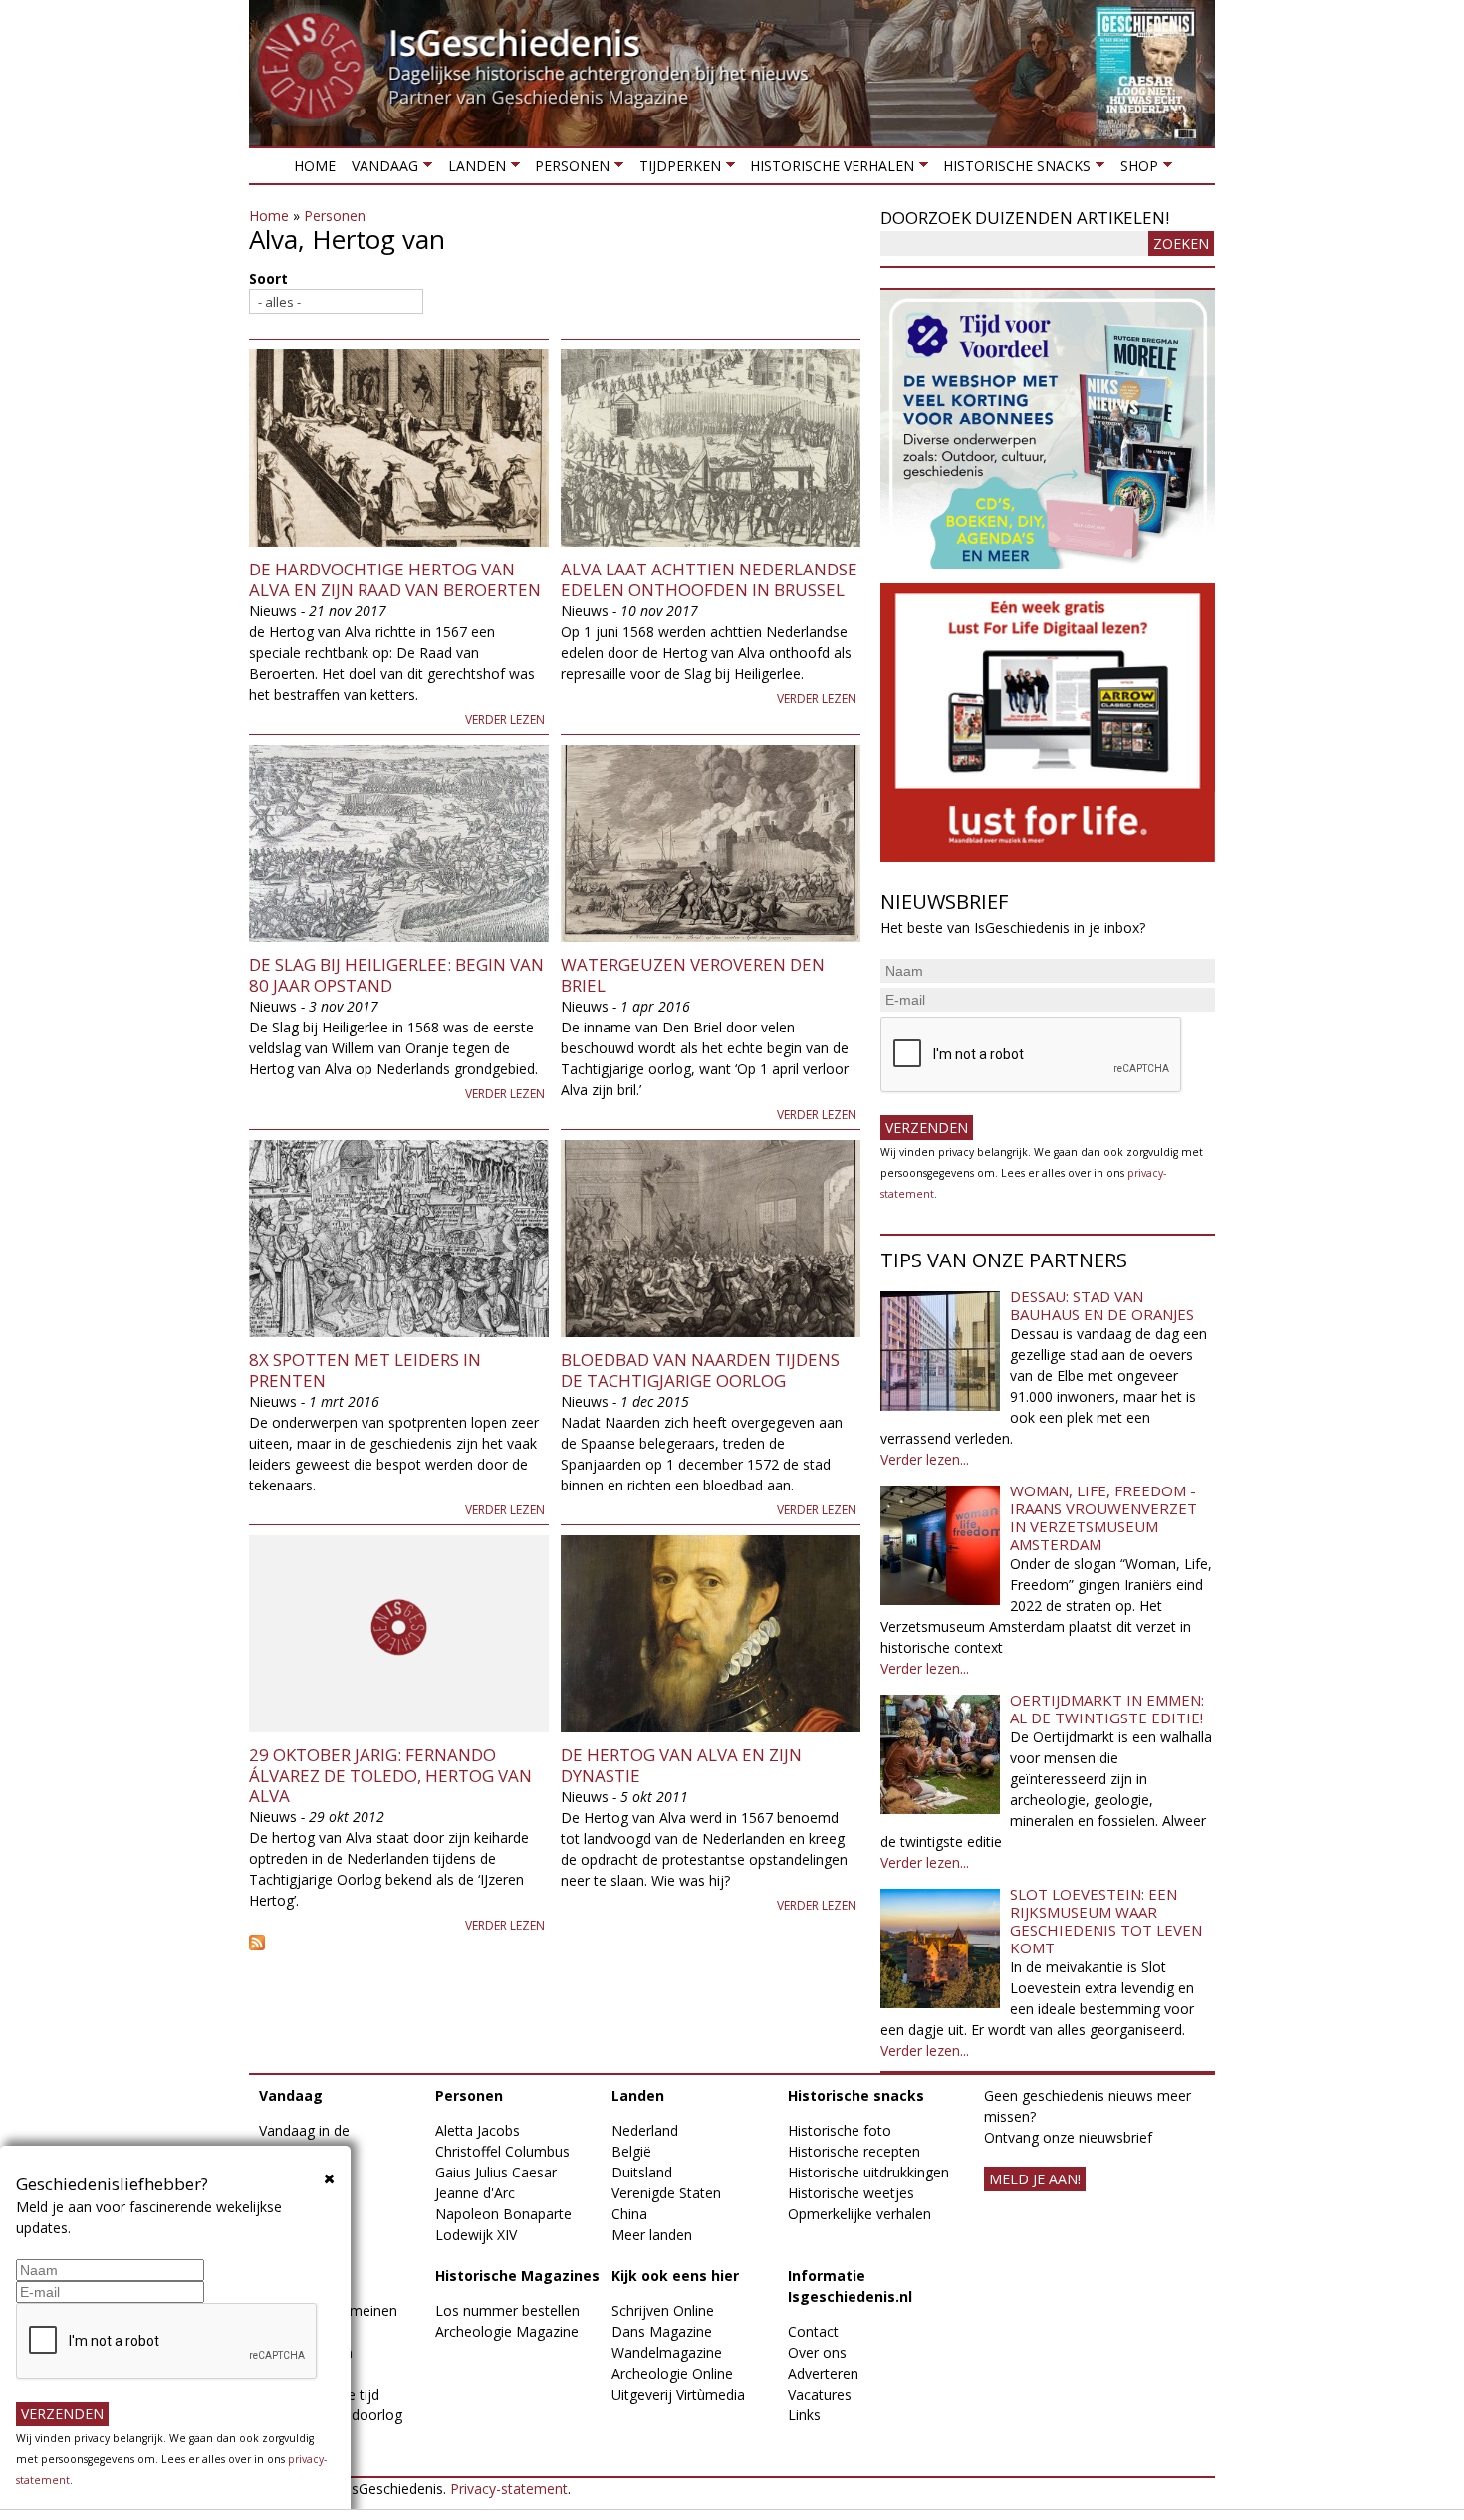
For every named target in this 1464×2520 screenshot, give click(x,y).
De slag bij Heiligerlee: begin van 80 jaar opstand (396, 974)
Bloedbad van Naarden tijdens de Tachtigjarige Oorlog (700, 1370)
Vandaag (381, 170)
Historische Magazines (517, 2276)
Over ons (817, 2352)
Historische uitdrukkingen (868, 2172)
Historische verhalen (828, 170)
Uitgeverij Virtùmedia (678, 2394)
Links (804, 2415)
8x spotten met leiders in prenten (365, 1370)
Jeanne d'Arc (475, 2193)
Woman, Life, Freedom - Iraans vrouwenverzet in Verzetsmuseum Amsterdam (1103, 1517)
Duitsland (642, 2172)
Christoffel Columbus (502, 2151)
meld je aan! (1035, 2179)
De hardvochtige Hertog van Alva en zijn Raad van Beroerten (395, 579)
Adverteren (823, 2373)
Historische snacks (1013, 170)
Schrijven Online (663, 2310)
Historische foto (840, 2130)
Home (315, 166)
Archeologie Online (672, 2373)
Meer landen (652, 2235)
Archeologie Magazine (507, 2331)
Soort (268, 278)
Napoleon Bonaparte (503, 2214)
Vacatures (820, 2394)
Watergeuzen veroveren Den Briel (693, 974)
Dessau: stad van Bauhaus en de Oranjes (1102, 1305)
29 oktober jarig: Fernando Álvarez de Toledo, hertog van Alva (390, 1775)
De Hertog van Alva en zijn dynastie (681, 1765)
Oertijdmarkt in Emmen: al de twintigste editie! (1107, 1709)
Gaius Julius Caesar (496, 2172)
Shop (1134, 170)
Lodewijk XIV (476, 2235)
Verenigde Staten (666, 2193)
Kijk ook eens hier (675, 2276)
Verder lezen (505, 719)
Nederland (645, 2130)
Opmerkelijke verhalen (859, 2214)
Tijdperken (675, 170)
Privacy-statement (509, 2489)
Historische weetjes (851, 2193)
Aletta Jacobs (478, 2130)
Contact (813, 2331)
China (629, 2214)
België (631, 2151)
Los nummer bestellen (507, 2310)
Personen (568, 170)
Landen (472, 170)
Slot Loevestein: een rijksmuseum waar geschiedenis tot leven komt (1106, 1921)
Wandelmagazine (667, 2352)
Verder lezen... (925, 1459)
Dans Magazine (662, 2331)
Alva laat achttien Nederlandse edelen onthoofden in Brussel (709, 579)
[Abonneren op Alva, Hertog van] (555, 1943)
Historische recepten (854, 2151)
